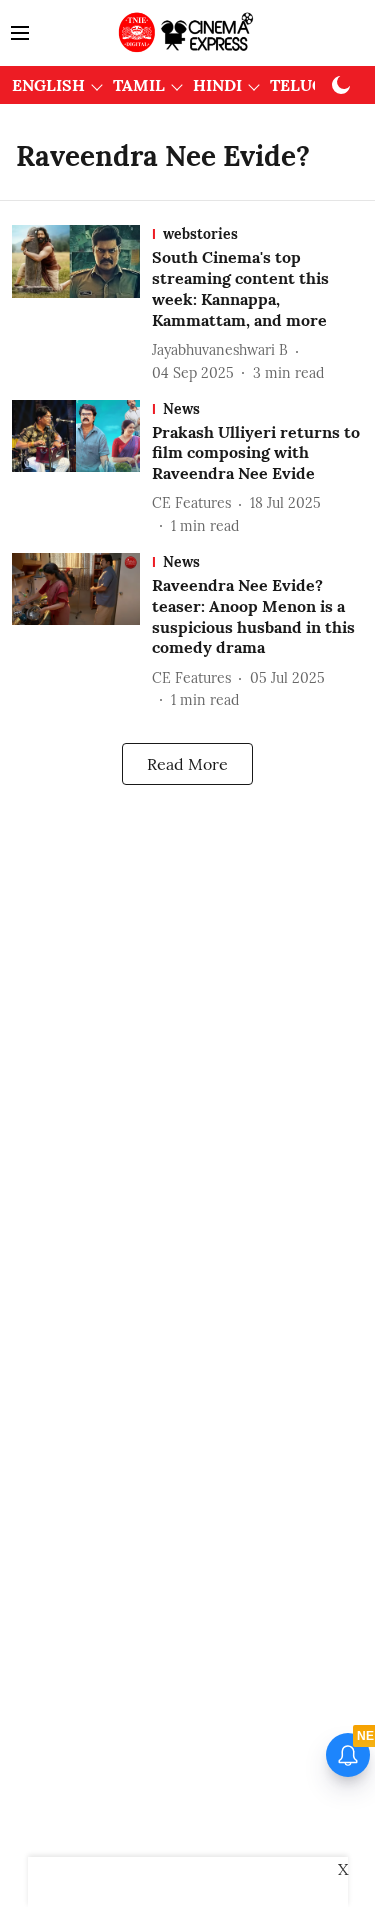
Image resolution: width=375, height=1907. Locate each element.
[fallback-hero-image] (82, 304)
